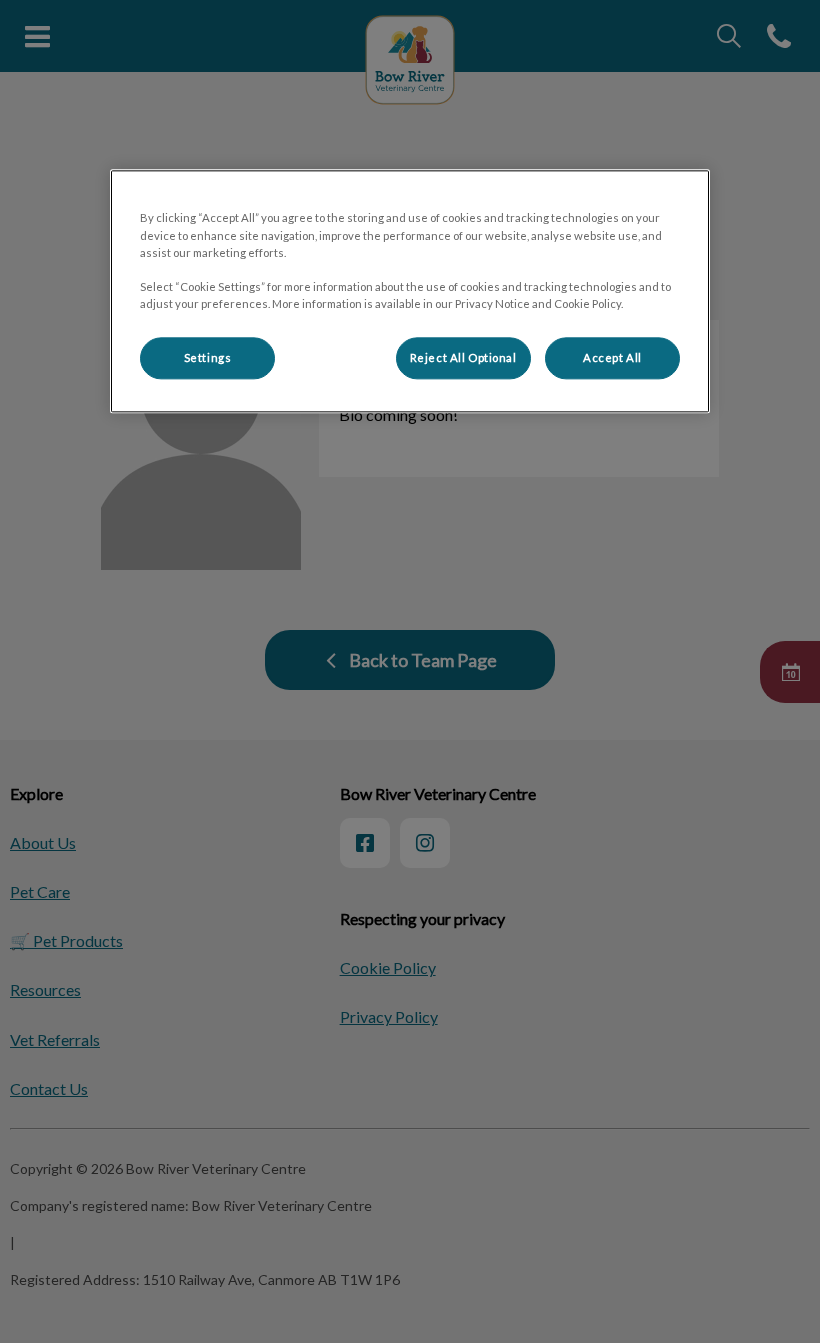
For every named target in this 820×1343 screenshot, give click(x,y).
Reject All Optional (463, 357)
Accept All (612, 357)
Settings (208, 357)
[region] (410, 291)
